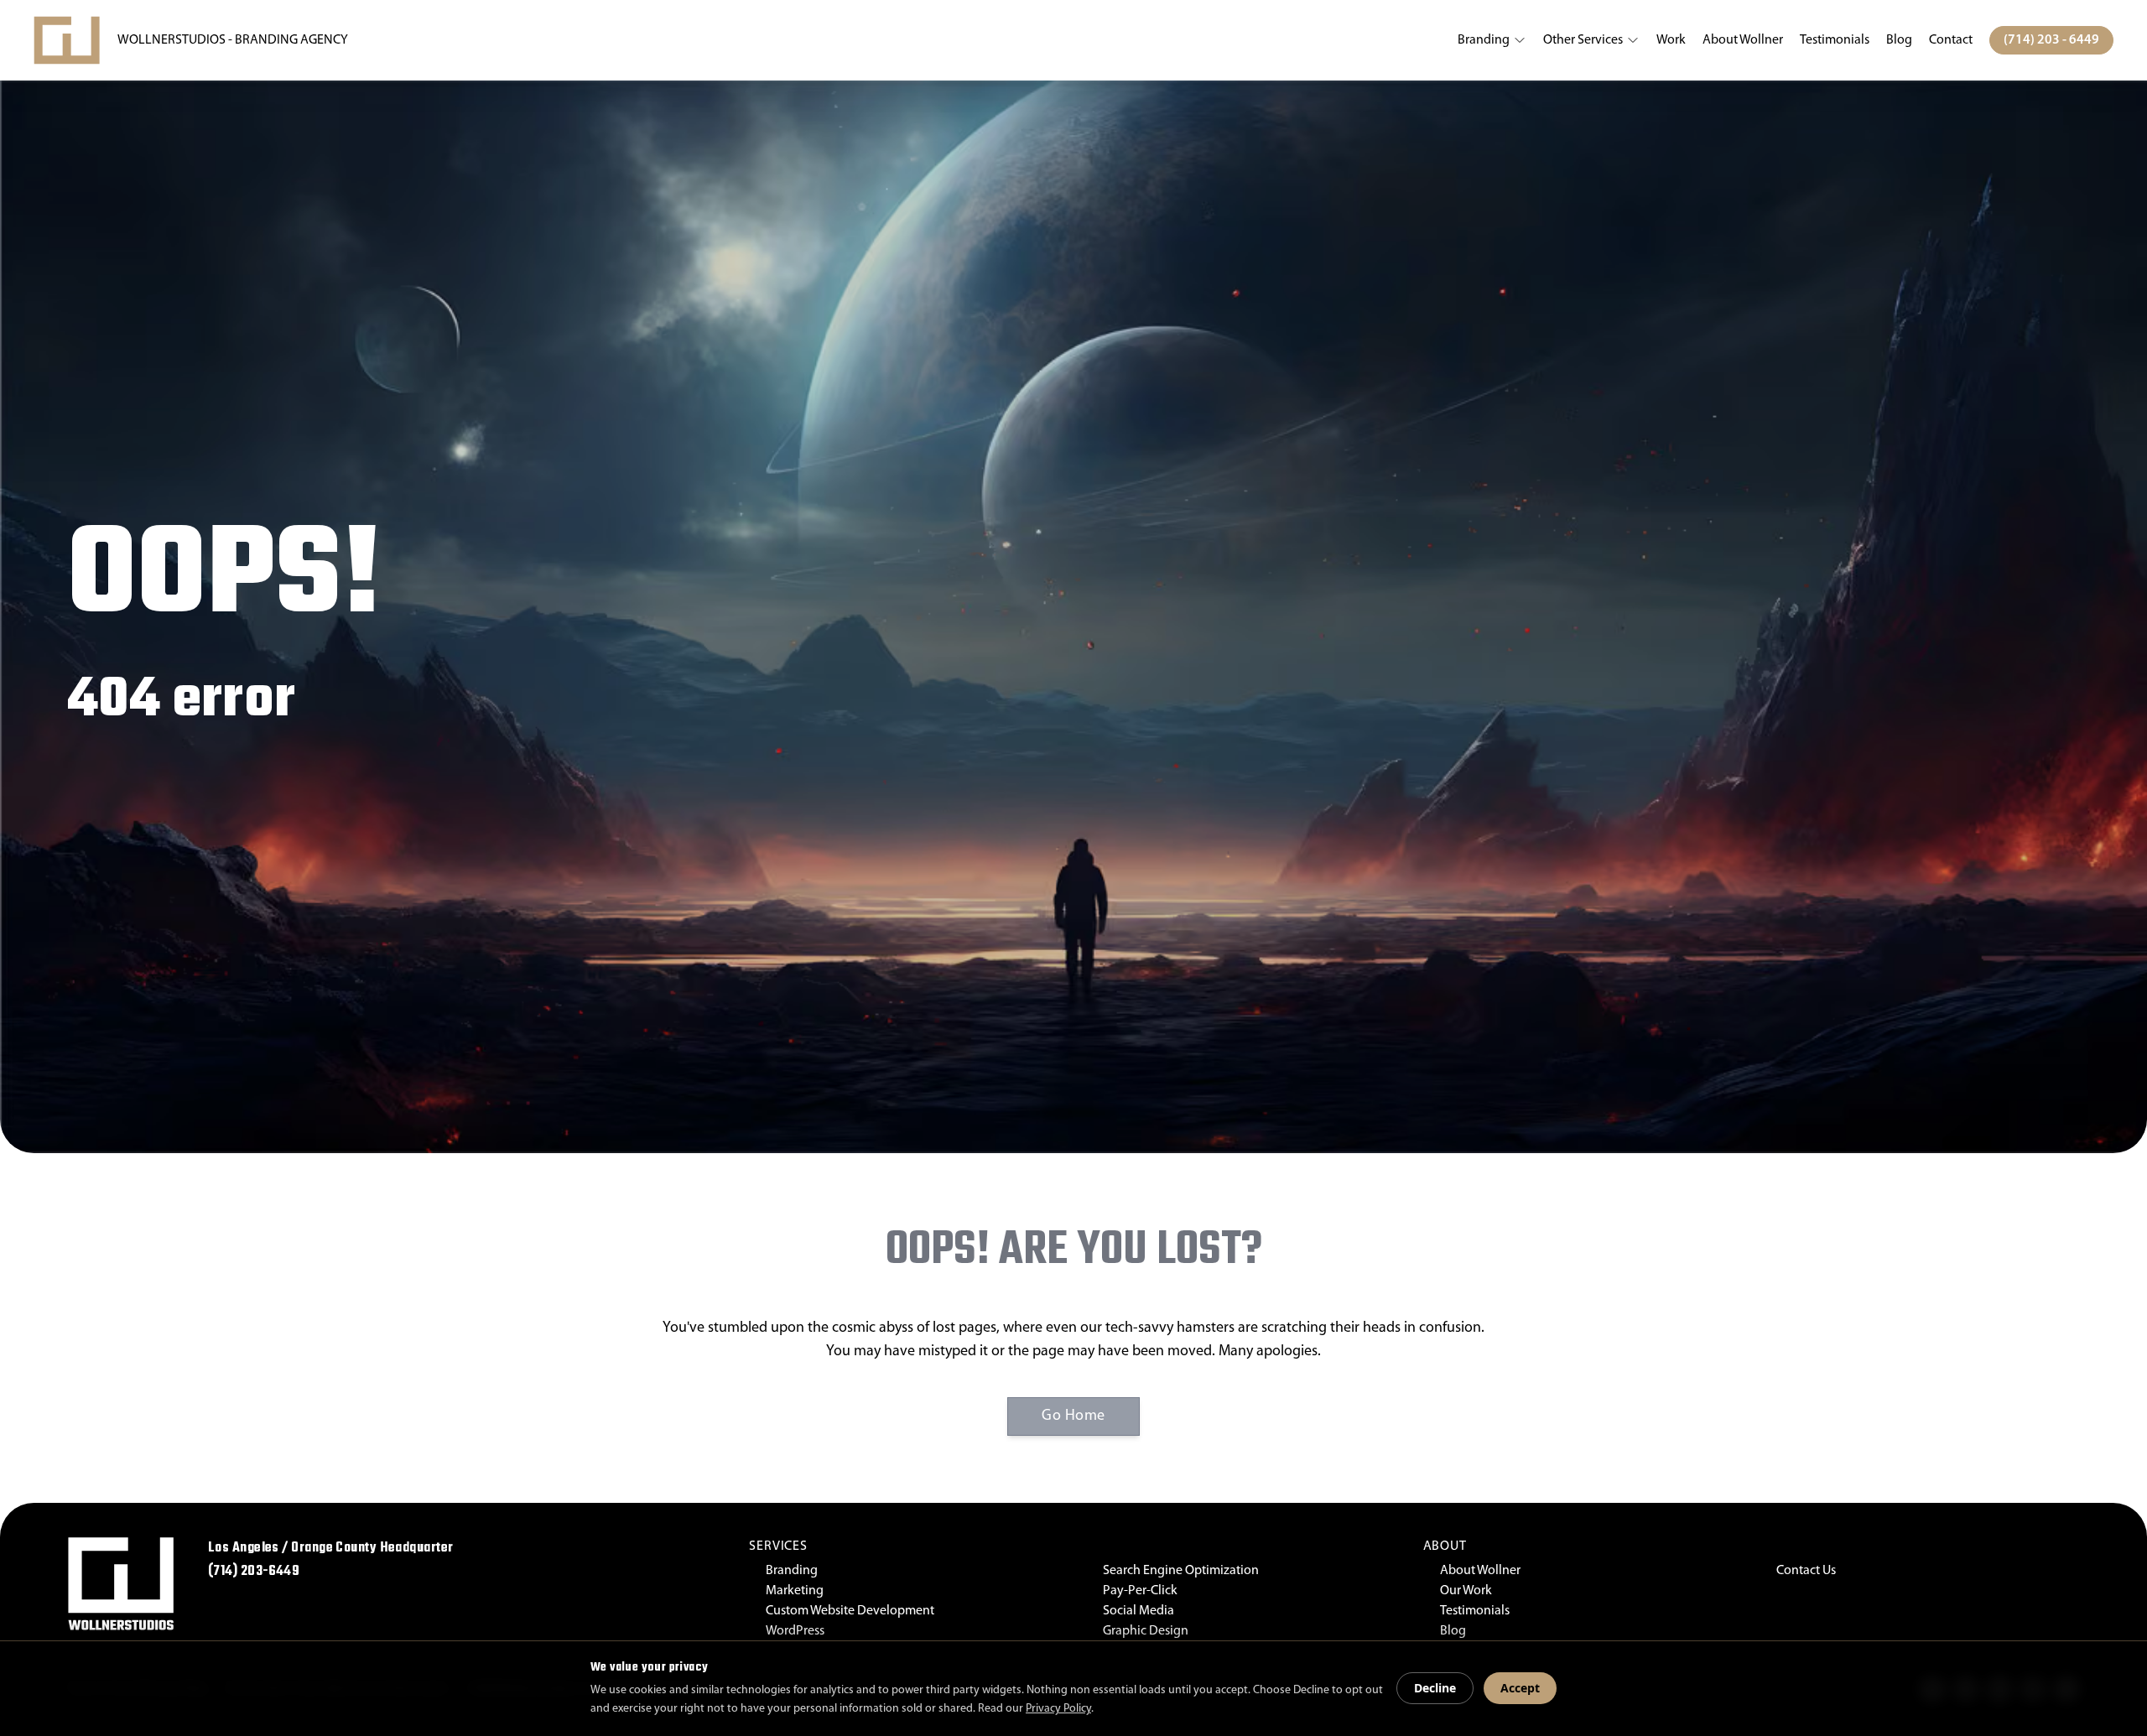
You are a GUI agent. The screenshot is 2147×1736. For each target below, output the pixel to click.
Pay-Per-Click (1140, 1591)
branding (1484, 40)
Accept (1520, 1688)
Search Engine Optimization (1181, 1571)
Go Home (1073, 1416)
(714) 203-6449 (254, 1572)
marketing (795, 1591)
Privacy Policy (1058, 1709)
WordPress (795, 1631)
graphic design (1146, 1631)
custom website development (850, 1611)
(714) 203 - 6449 (2051, 40)
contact (1951, 40)
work (1671, 40)
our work (1466, 1591)
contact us (1806, 1571)
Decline (1435, 1688)
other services (1583, 40)
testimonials (1835, 40)
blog (1899, 40)
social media (1138, 1611)
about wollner (1743, 40)
